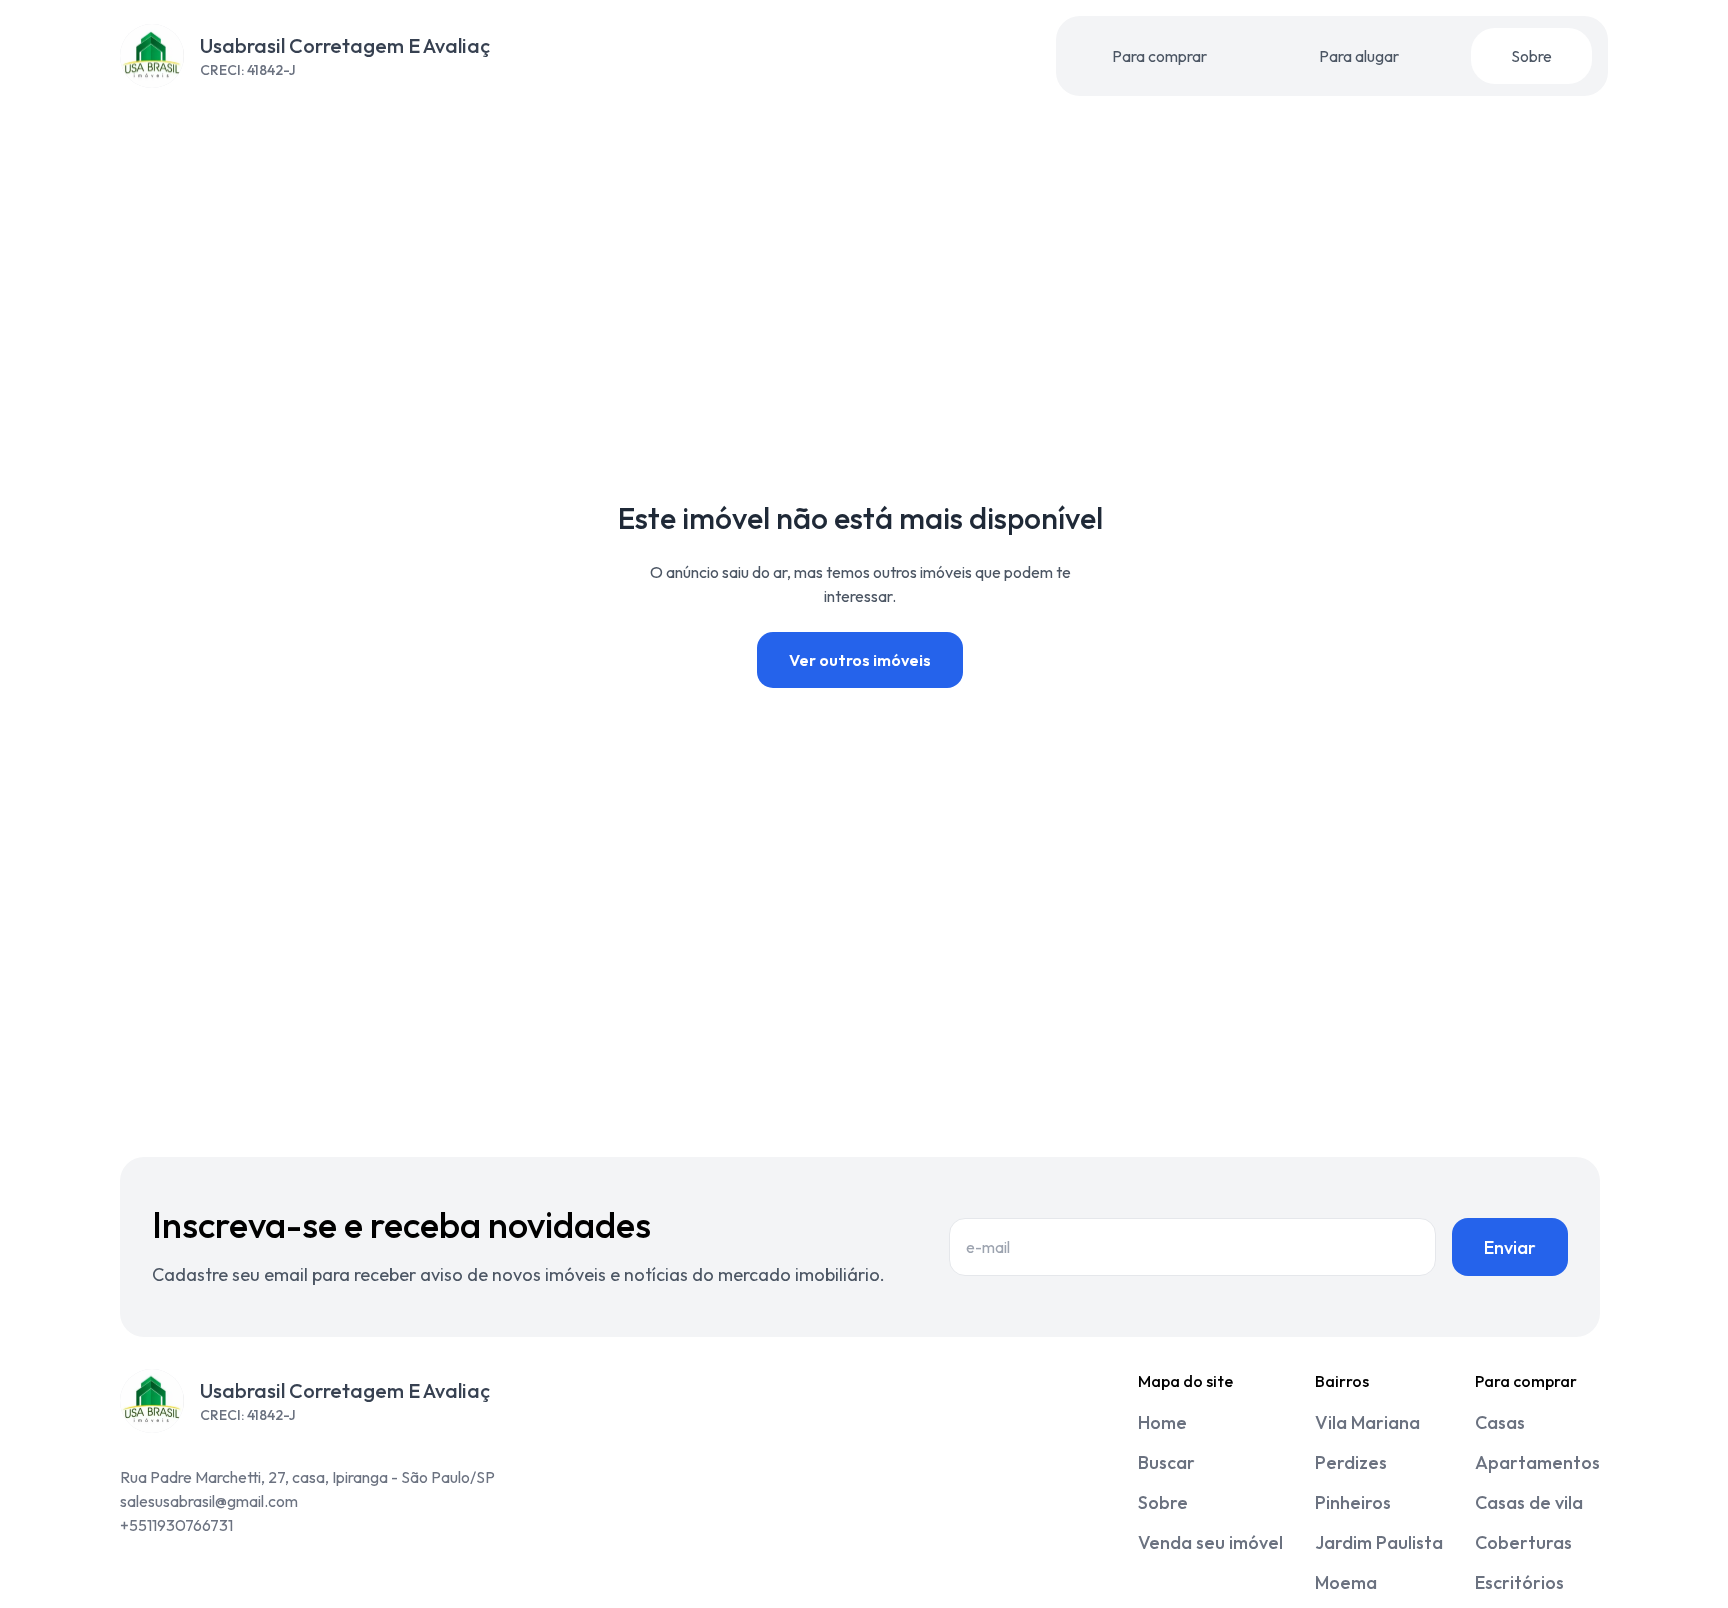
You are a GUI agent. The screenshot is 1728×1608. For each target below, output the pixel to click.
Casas (1500, 1422)
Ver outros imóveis (860, 660)
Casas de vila (1529, 1502)
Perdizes (1351, 1462)
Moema (1346, 1582)
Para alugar (1359, 56)
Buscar (1166, 1462)
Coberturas (1523, 1542)
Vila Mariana (1367, 1422)
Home (1162, 1422)
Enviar (1510, 1247)
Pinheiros (1353, 1502)
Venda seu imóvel (1210, 1542)
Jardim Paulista (1379, 1542)
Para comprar (1159, 56)
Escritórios (1519, 1582)
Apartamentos (1537, 1462)
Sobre (1531, 56)
